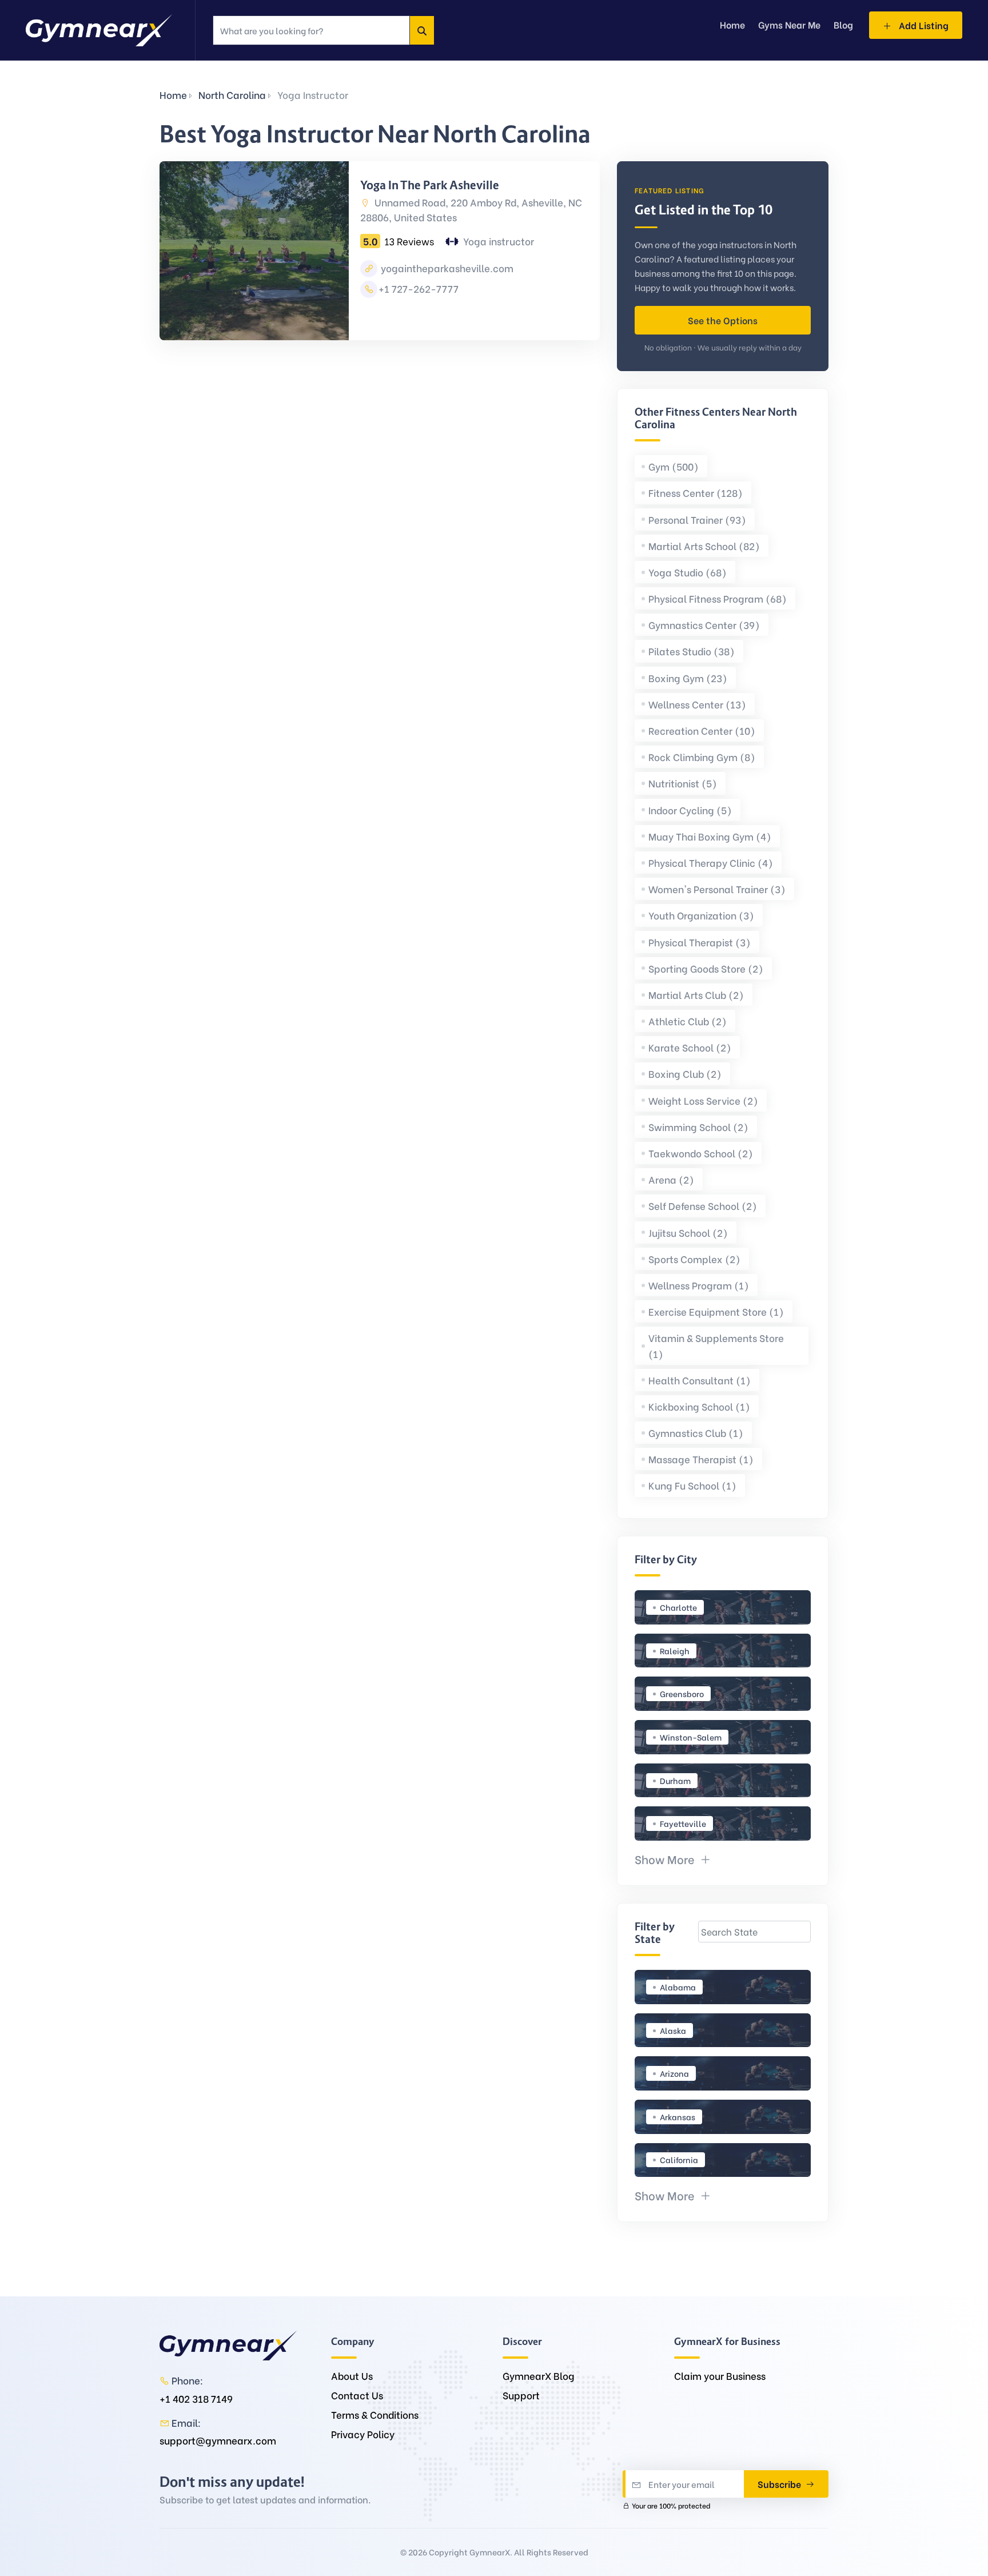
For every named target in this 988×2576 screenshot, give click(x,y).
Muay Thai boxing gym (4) (710, 836)
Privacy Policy (363, 2434)
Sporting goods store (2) (706, 968)
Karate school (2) (690, 1047)
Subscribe (780, 2484)
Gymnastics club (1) (696, 1433)
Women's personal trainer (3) (717, 889)
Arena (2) (671, 1179)
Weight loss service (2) (703, 1100)
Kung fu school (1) (692, 1485)
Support (521, 2395)
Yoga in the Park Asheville (430, 185)
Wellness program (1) (699, 1285)
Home (173, 95)
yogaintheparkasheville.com (446, 268)
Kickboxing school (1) (699, 1406)
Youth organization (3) (701, 915)
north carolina (232, 95)
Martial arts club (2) (696, 995)
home (732, 24)
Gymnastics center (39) (704, 625)
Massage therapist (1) (701, 1459)
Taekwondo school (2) (701, 1153)
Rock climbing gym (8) (702, 757)
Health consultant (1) (700, 1380)
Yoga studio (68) (688, 572)
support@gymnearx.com (218, 2440)
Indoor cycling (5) (690, 810)
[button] (673, 1859)
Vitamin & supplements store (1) (716, 1345)
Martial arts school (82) (704, 546)
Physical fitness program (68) (718, 598)
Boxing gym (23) (688, 678)
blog (843, 24)
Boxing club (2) (685, 1074)
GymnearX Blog (539, 2376)
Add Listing (923, 25)
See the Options (723, 320)
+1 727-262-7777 (419, 288)
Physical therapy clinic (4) (711, 863)
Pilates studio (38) (692, 651)
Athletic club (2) (688, 1021)
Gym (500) (674, 466)
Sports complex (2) (694, 1259)
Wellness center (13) (697, 704)
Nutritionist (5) (683, 783)
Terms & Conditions (375, 2414)
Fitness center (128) (696, 493)
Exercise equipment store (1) (716, 1311)
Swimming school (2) (698, 1127)
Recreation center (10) (702, 730)
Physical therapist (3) (700, 942)
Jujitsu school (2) (688, 1233)
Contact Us (357, 2395)
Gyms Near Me (789, 24)
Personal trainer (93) (697, 519)
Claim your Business (720, 2376)
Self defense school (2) (703, 1206)
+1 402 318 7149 (196, 2398)
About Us (352, 2376)
